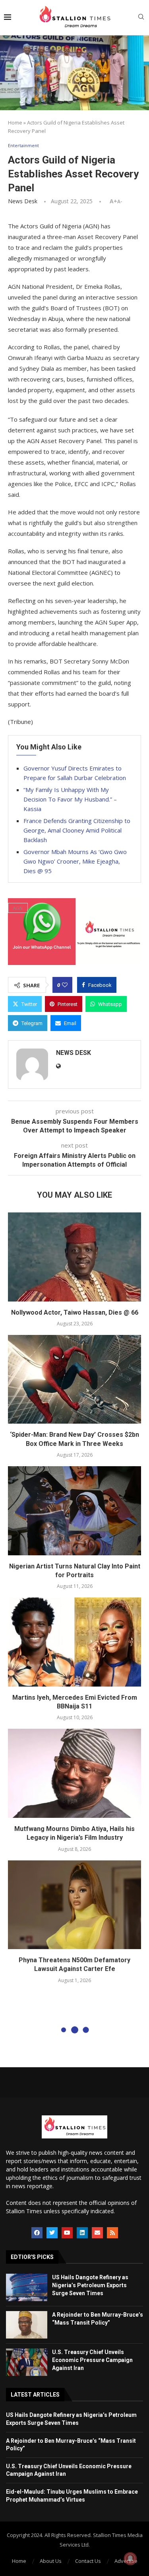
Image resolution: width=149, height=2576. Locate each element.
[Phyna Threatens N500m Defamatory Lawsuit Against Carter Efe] (74, 1905)
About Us (51, 2561)
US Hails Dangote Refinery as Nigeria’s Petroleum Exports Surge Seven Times (90, 2285)
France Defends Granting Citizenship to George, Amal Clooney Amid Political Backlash (77, 830)
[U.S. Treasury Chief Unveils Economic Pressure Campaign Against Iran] (27, 2362)
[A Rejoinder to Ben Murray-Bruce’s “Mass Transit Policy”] (27, 2325)
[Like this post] (65, 985)
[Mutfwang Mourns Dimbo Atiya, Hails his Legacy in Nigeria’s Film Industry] (74, 1773)
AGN (18, 908)
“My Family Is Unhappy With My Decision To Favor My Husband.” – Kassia (70, 799)
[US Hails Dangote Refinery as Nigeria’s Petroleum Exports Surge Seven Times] (27, 2287)
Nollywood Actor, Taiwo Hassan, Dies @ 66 (75, 1312)
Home (15, 123)
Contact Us (88, 2561)
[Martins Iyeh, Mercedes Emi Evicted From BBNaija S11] (74, 1642)
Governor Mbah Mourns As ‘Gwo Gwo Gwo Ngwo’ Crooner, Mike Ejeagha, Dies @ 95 (75, 861)
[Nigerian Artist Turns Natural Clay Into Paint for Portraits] (74, 1511)
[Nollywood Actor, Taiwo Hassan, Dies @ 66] (74, 1257)
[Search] (141, 18)
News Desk (23, 201)
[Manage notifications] (130, 2558)
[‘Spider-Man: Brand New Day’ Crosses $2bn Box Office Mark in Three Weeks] (74, 1379)
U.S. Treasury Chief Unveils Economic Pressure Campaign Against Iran (92, 2360)
